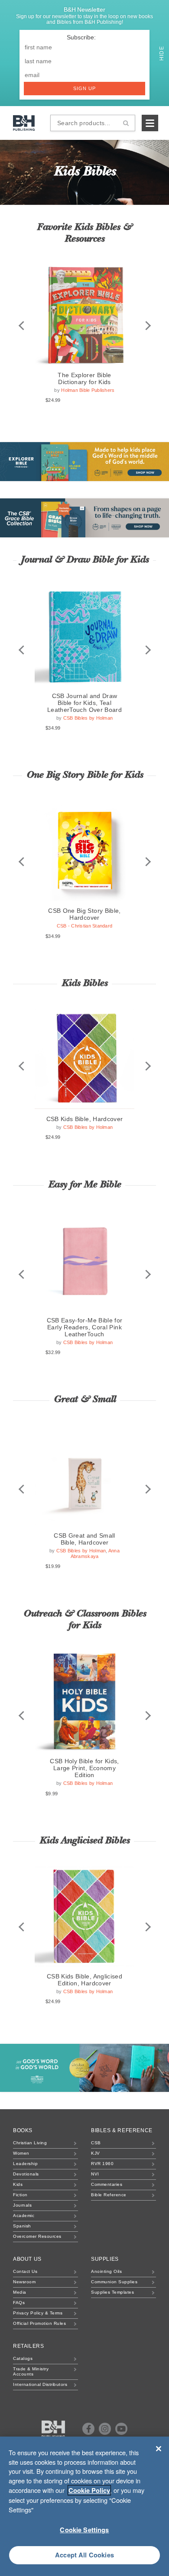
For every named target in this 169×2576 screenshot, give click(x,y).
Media (20, 2292)
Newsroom (24, 2282)
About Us (27, 2259)
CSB (96, 2143)
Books (23, 2130)
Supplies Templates (112, 2292)
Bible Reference (109, 2195)
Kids (18, 2184)
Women (21, 2153)
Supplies (105, 2259)
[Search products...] (126, 123)
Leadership (25, 2164)
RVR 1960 (102, 2164)
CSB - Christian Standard (85, 926)
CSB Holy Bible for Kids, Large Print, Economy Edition (84, 1768)
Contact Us (25, 2271)
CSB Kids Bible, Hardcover (85, 1119)
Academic (24, 2216)
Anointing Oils (106, 2271)
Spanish (22, 2226)
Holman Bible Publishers (88, 390)
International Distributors (40, 2384)
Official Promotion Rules (39, 2323)
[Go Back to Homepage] (54, 2429)
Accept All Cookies (84, 2555)
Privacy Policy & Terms (38, 2313)
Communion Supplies (114, 2282)
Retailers (28, 2346)
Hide (162, 52)
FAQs (19, 2303)
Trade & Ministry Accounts (31, 2371)
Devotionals (26, 2174)
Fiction (20, 2195)
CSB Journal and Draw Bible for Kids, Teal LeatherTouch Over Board (84, 703)
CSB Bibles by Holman (88, 718)
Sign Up (85, 88)
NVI (95, 2174)
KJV (96, 2153)
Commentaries (107, 2184)
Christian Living (30, 2143)
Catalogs (23, 2358)
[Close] (159, 2449)
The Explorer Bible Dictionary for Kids (84, 378)
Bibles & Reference (122, 2130)
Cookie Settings (84, 2530)
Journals (22, 2205)
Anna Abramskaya (95, 1553)
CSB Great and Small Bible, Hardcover (84, 1539)
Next (148, 326)
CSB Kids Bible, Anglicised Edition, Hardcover (84, 1980)
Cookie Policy (89, 2490)
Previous (21, 326)
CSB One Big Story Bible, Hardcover (84, 914)
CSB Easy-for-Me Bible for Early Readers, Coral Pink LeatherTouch (85, 1327)
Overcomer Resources (37, 2236)
